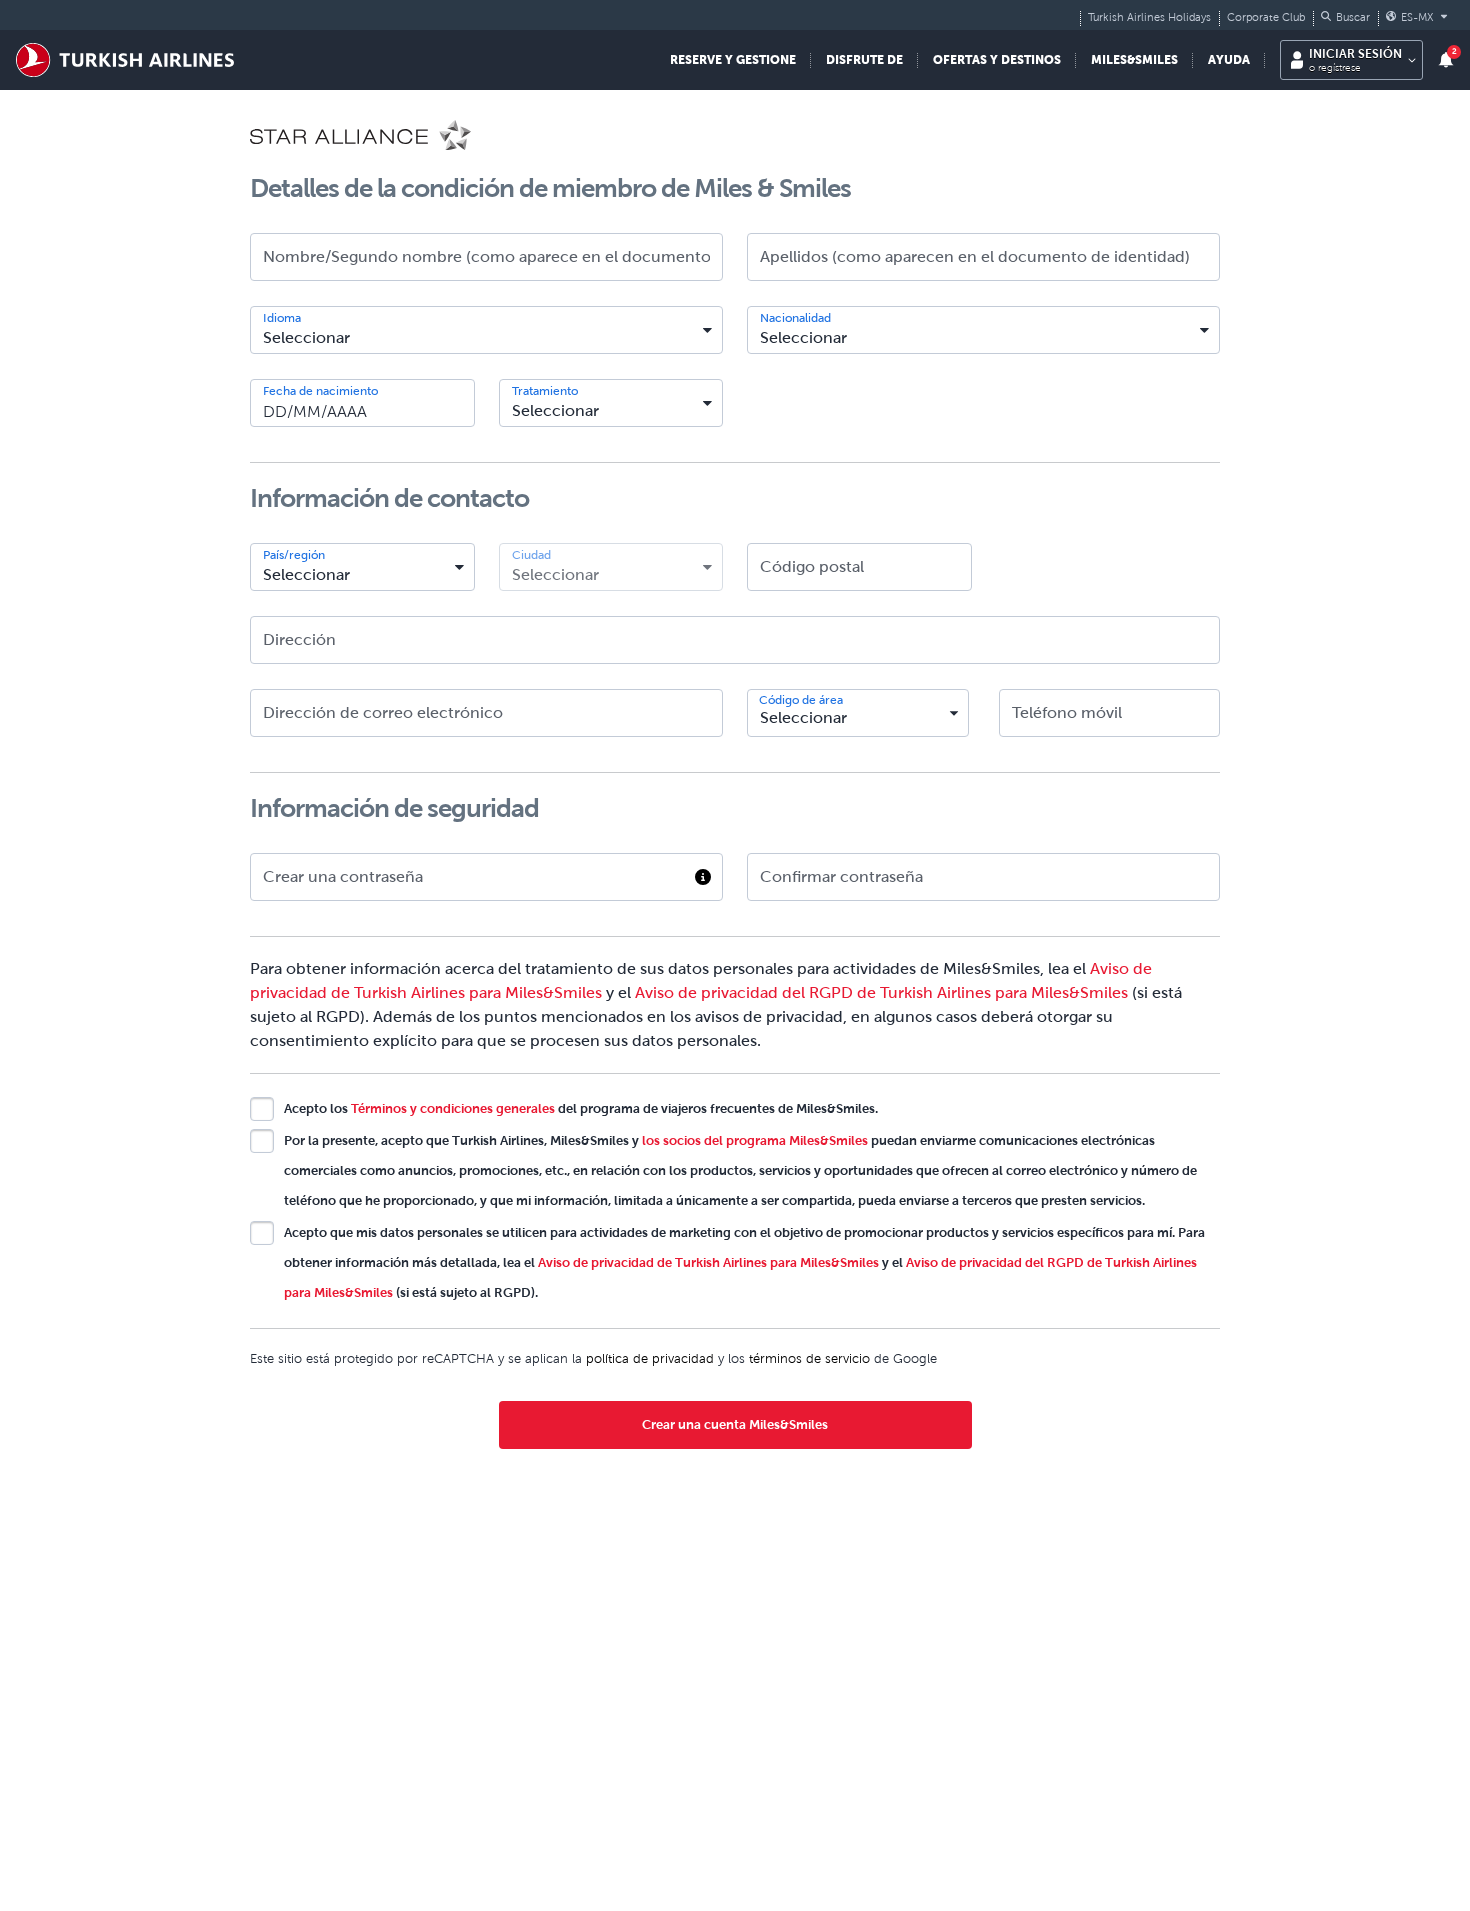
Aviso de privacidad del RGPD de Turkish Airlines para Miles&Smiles (881, 992)
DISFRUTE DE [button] (864, 59)
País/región (294, 555)
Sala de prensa (1023, 1866)
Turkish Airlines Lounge (566, 1866)
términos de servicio (809, 1358)
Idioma (282, 318)
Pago (751, 1893)
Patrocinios (1013, 1839)
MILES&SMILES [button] (1134, 59)
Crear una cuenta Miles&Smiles (735, 1424)
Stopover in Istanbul (557, 1893)
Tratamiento (545, 391)
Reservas (763, 1812)
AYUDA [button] (1229, 59)
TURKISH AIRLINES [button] (1057, 1755)
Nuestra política (1027, 1812)
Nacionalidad (795, 318)
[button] (1345, 17)
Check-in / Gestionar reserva (343, 1812)
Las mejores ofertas (313, 1839)
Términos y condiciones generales (453, 1108)
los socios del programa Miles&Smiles (755, 1140)
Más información (563, 1684)
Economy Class (542, 1812)
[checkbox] (262, 1109)
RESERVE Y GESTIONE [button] (733, 59)
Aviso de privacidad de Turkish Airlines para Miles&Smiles (708, 1262)
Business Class (538, 1785)
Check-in (764, 1866)
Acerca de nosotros (1040, 1785)
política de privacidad (650, 1358)
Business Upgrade (307, 1866)
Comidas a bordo (548, 1839)
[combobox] (486, 330)
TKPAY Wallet (295, 1893)
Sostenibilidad (1021, 1893)
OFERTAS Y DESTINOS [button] (997, 59)
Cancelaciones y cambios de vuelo (846, 1839)
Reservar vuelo (298, 1785)
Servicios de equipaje (802, 1785)
